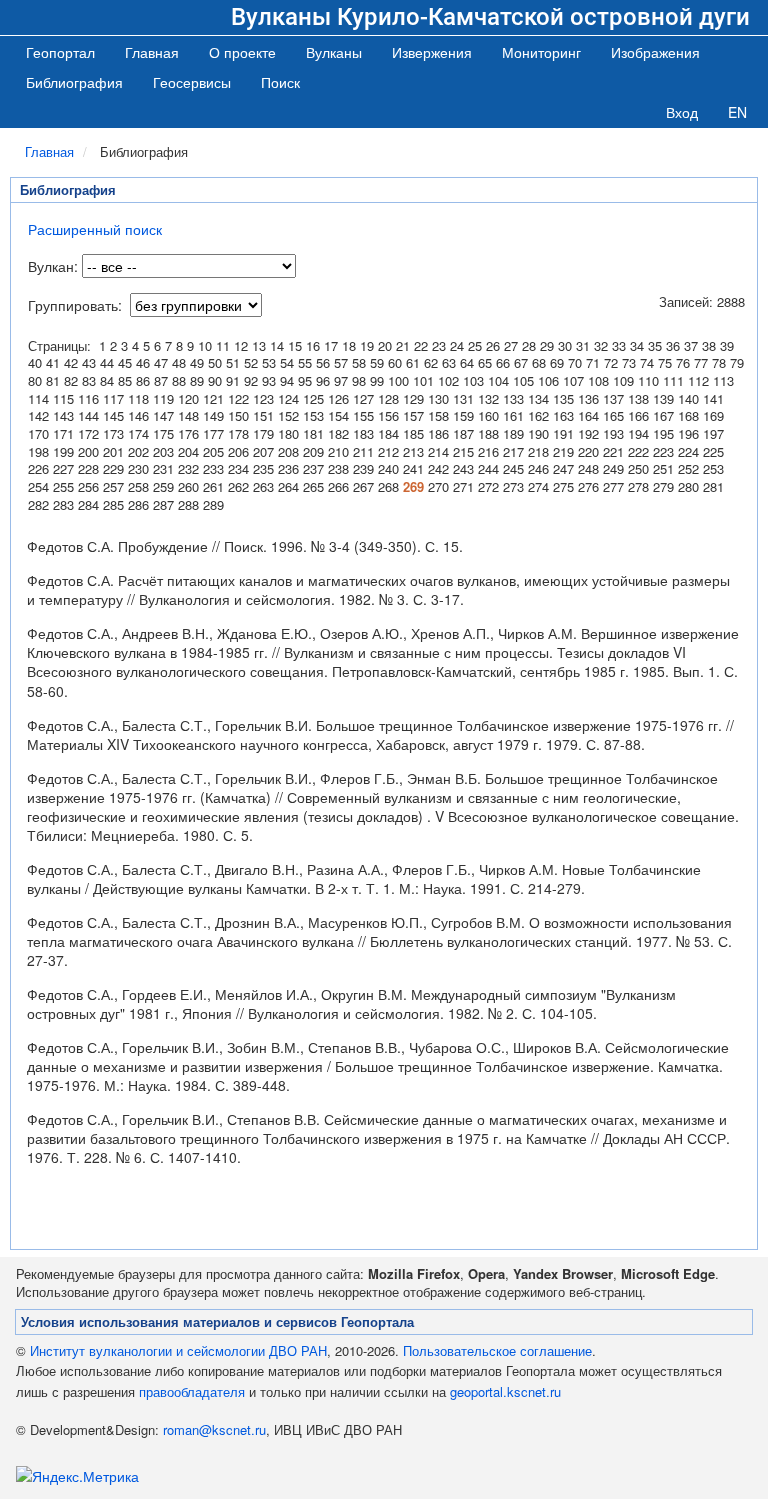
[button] (334, 52)
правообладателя (192, 1391)
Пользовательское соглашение (497, 1350)
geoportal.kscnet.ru (505, 1391)
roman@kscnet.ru (214, 1429)
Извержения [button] (432, 52)
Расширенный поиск (95, 229)
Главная (152, 52)
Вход (682, 112)
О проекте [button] (242, 52)
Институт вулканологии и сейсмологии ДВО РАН (178, 1350)
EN (737, 112)
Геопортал (60, 52)
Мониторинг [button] (541, 52)
